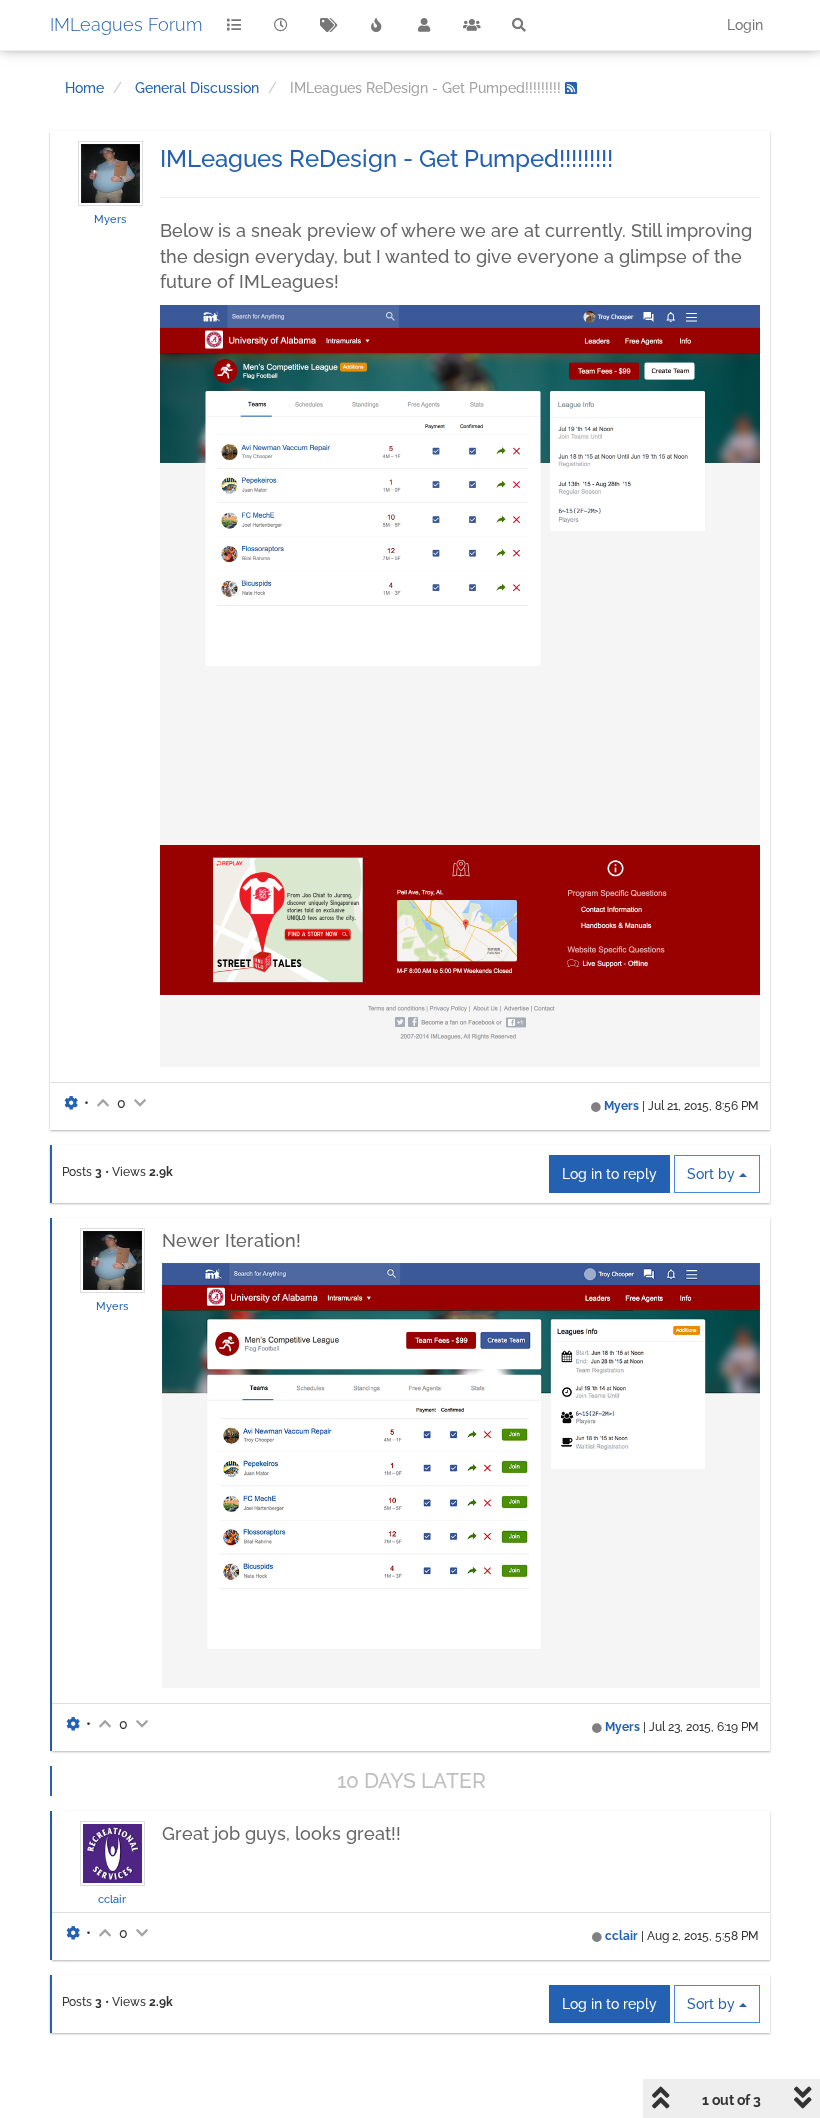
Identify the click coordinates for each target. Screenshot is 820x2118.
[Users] (424, 25)
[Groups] (472, 25)
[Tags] (329, 25)
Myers (110, 219)
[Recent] (282, 25)
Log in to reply (609, 1174)
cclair (112, 1899)
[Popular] (377, 25)
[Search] (519, 25)
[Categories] (234, 25)
